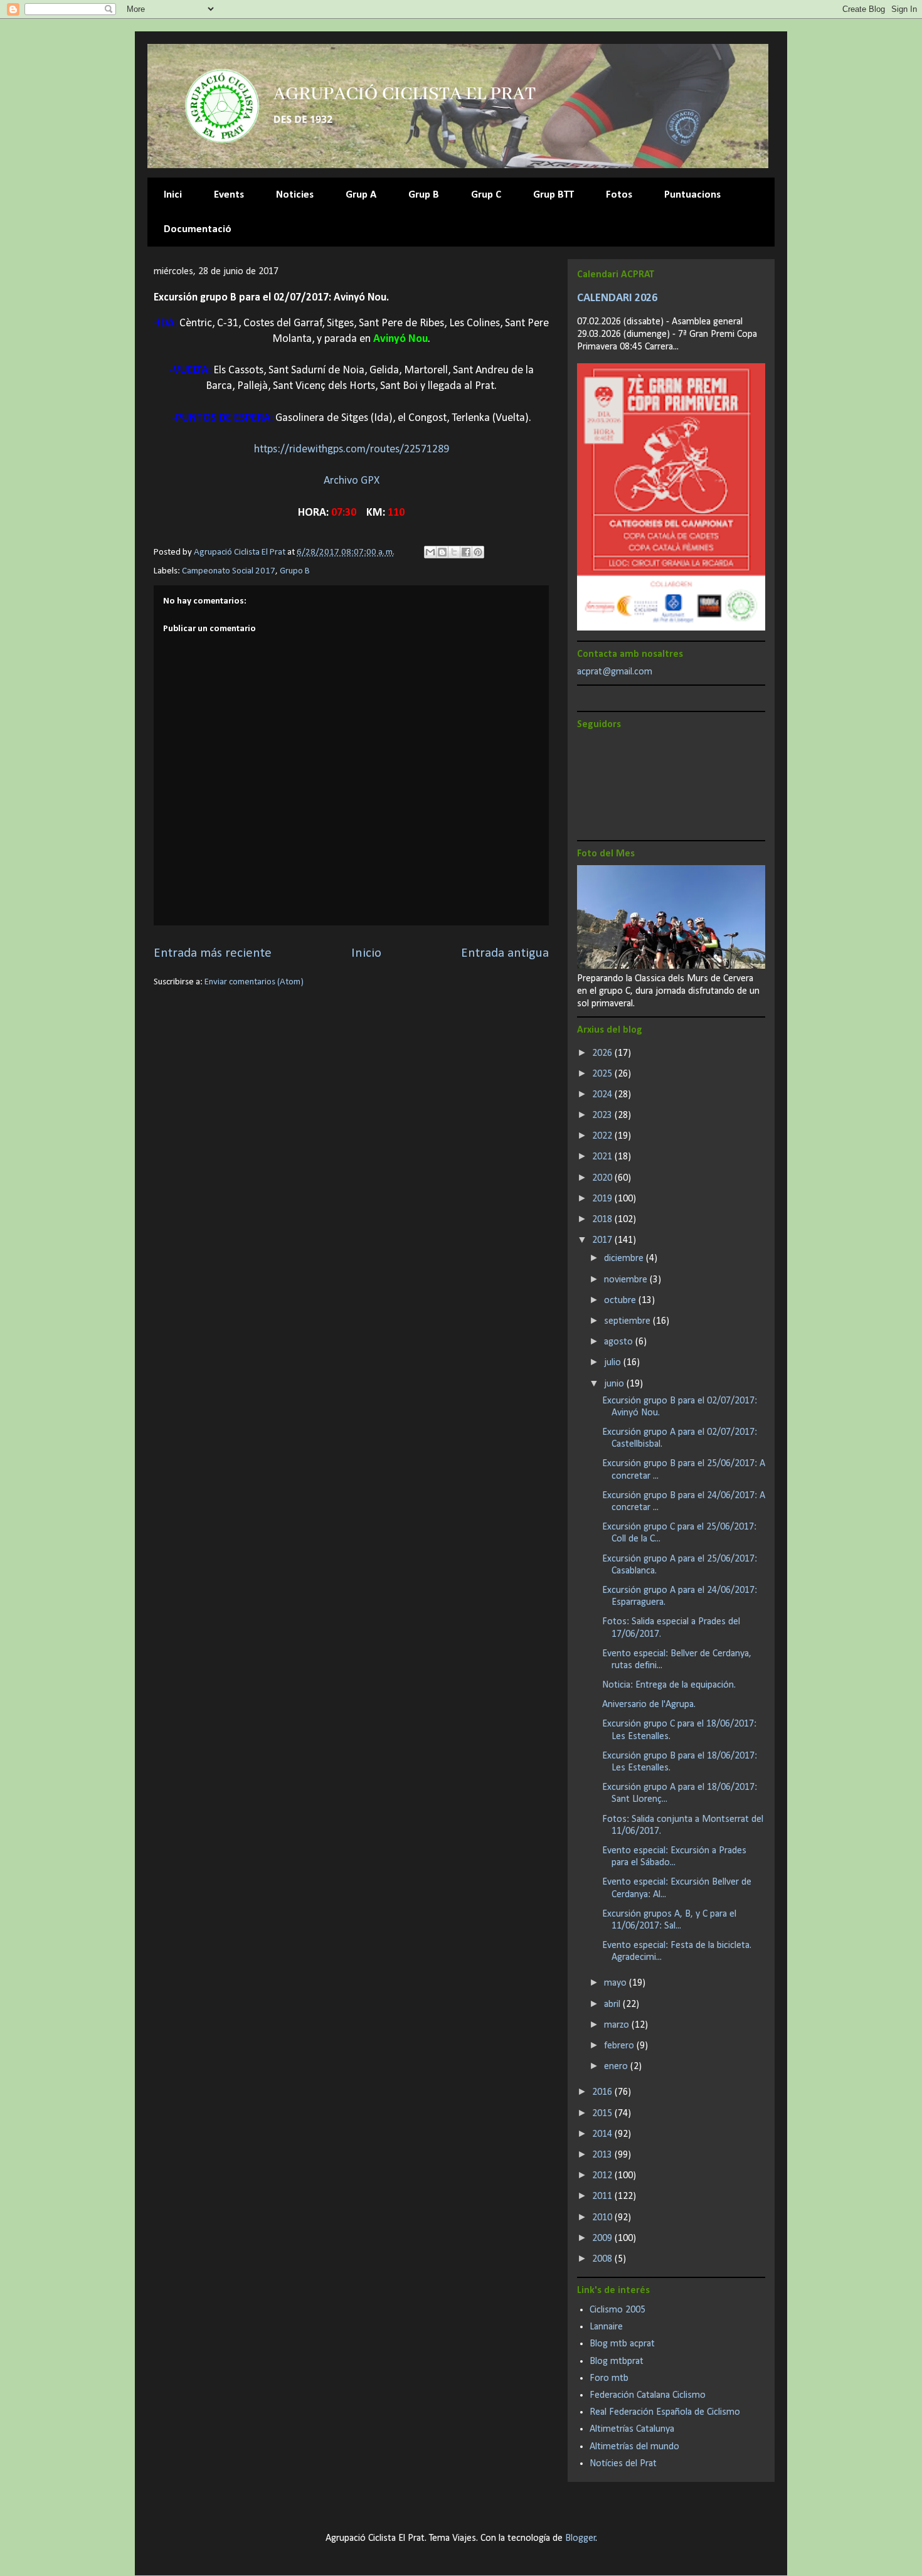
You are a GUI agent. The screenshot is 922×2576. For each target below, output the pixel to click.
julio (614, 1363)
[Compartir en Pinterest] (478, 552)
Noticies (295, 195)
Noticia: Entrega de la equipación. (669, 1685)
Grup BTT (554, 195)
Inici (173, 195)
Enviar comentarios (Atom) (254, 982)
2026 (603, 1053)
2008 (603, 2259)
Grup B (424, 195)
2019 (603, 1199)
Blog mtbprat (617, 2361)
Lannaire (606, 2327)
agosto (620, 1342)
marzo (618, 2025)
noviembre (627, 1280)
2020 (603, 1178)
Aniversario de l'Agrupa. (649, 1705)
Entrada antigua (505, 953)
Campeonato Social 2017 (229, 571)
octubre (621, 1301)
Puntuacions (692, 195)
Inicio (366, 953)
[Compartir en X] (454, 552)
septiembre (628, 1321)
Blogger (580, 2538)
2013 (603, 2155)
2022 (603, 1136)
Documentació (198, 229)
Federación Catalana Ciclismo (648, 2395)
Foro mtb (609, 2378)
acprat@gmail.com (615, 672)
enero (617, 2067)
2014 (603, 2134)
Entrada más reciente (213, 953)
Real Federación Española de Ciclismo (665, 2412)
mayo (617, 1983)
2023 (603, 1115)
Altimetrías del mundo (634, 2447)
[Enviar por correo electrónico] (430, 552)
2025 (603, 1074)
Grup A (361, 195)
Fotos (619, 195)
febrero (620, 2046)
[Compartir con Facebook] (466, 552)
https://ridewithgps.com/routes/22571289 (352, 450)
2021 (603, 1157)
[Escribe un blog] (442, 552)
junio (615, 1384)
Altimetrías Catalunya (632, 2429)
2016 (603, 2092)
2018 (603, 1220)
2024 (603, 1095)
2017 (603, 1240)
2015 (603, 2114)
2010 (603, 2218)
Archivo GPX (352, 481)
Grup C (486, 195)
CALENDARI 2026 (617, 298)
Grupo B (295, 571)
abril (613, 2004)
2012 (603, 2176)
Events (229, 195)
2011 (603, 2196)
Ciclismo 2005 (617, 2310)
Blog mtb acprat (622, 2344)
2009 (603, 2238)
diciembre (625, 1259)
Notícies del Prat (623, 2464)
